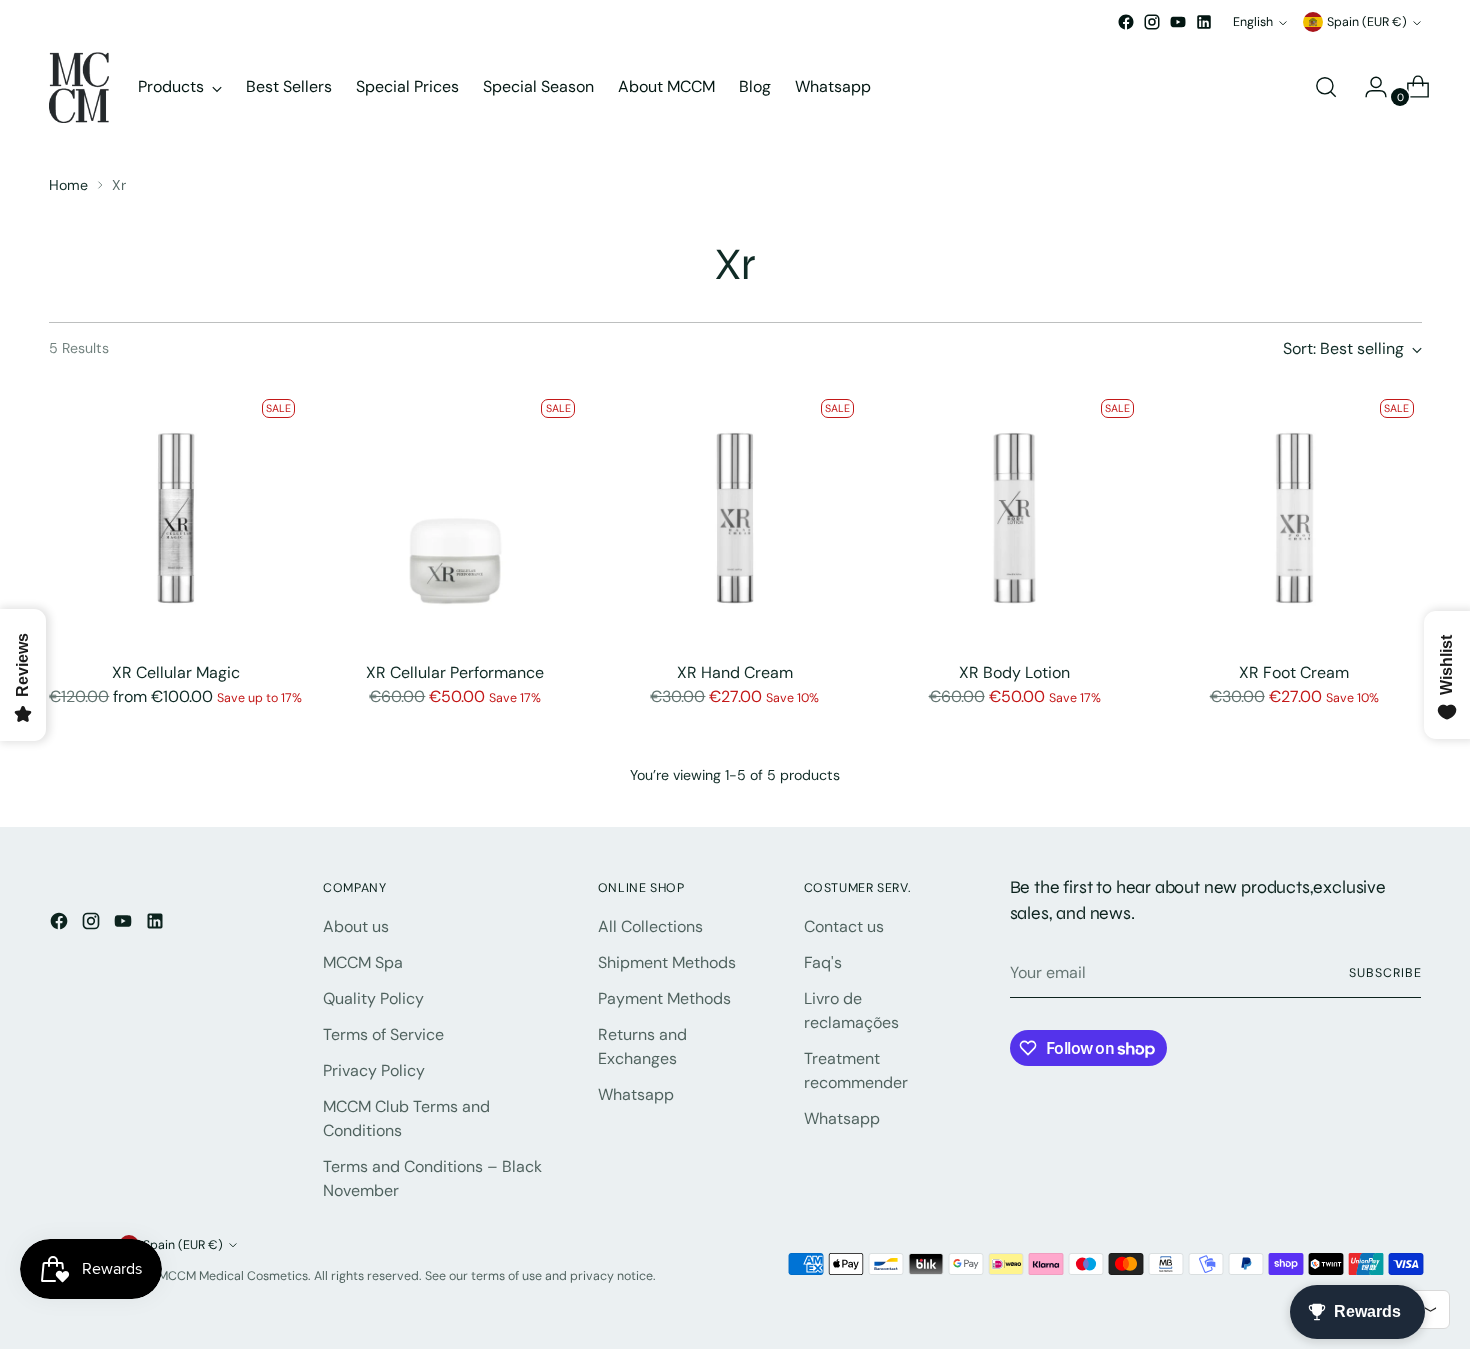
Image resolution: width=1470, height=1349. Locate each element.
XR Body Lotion (1014, 672)
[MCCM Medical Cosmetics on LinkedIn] (1204, 22)
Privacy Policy (374, 1070)
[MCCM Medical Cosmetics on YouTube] (1178, 22)
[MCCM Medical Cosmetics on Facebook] (1126, 22)
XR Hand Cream (735, 672)
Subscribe (1385, 973)
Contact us (844, 926)
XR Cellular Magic (176, 672)
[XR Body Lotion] (1014, 518)
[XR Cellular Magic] (176, 518)
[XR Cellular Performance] (455, 518)
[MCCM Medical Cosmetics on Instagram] (1152, 22)
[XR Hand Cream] (735, 518)
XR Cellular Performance (455, 672)
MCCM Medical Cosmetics (233, 1276)
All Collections (650, 926)
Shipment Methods (667, 962)
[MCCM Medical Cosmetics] (79, 87)
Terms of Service (383, 1034)
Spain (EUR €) (1367, 22)
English (1253, 22)
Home (68, 185)
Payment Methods (664, 998)
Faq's (823, 962)
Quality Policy (373, 998)
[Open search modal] (1326, 87)
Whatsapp (636, 1094)
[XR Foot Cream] (1294, 518)
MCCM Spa (363, 962)
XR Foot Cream (1294, 672)
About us (356, 926)
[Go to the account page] (1368, 87)
